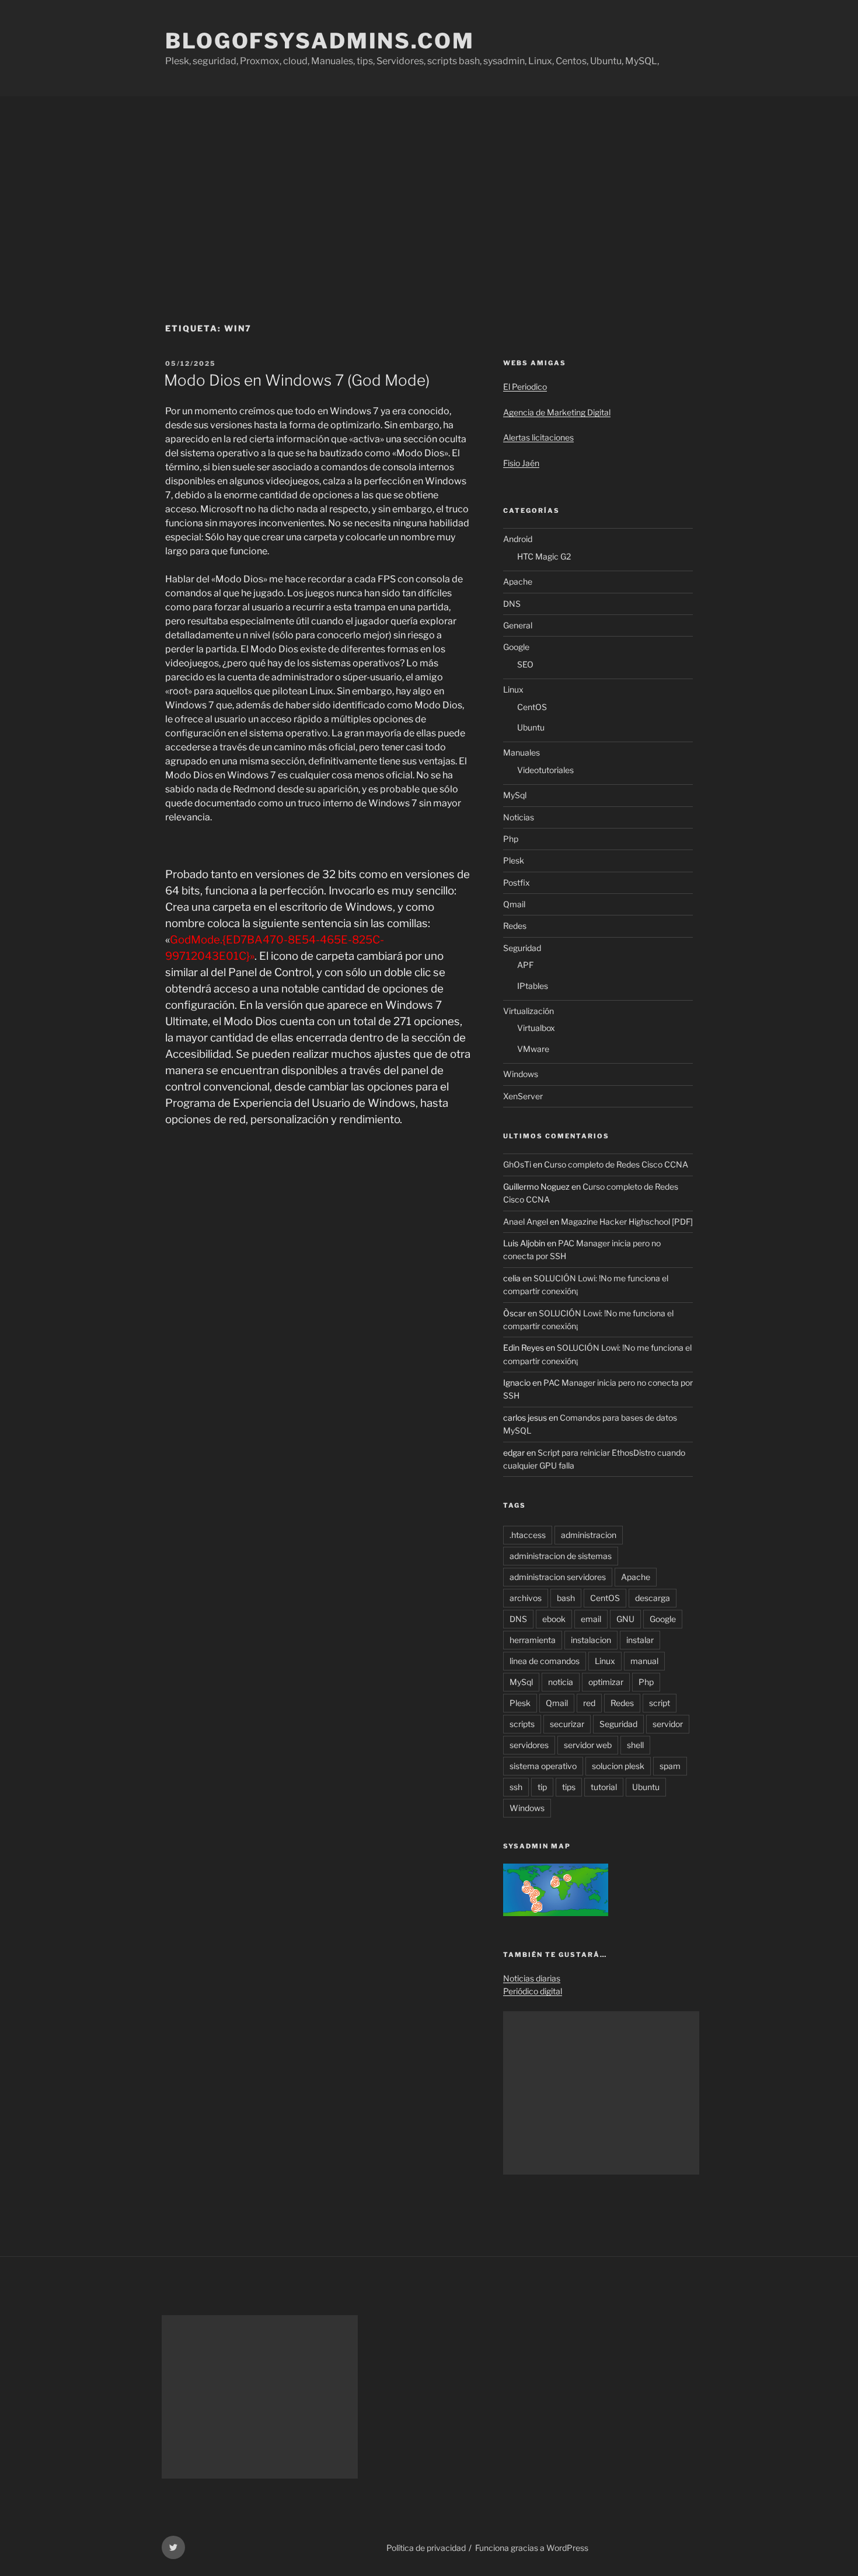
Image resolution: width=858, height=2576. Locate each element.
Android (518, 539)
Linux (513, 689)
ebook (554, 1619)
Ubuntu (531, 727)
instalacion (591, 1640)
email (591, 1619)
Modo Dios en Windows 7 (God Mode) (297, 380)
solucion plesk (618, 1766)
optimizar (606, 1682)
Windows (521, 1074)
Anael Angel (526, 1221)
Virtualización (529, 1011)
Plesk (514, 860)
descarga (653, 1598)
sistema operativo (543, 1766)
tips (569, 1787)
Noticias (519, 817)
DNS (512, 604)
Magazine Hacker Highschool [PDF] (627, 1221)
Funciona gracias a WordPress (532, 2548)
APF (525, 965)
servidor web (588, 1745)
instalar (640, 1640)
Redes (515, 926)
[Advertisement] (429, 184)
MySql (515, 795)
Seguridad (522, 948)
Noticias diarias (532, 1978)
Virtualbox (536, 1028)
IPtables (533, 986)
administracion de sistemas (561, 1556)
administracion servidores (558, 1577)
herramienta (533, 1640)
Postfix (517, 882)
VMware (533, 1049)
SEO (525, 664)
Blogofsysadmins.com (320, 41)
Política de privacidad (426, 2548)
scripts (522, 1724)
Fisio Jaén (521, 463)
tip (542, 1787)
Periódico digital (533, 1991)
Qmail (514, 904)
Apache (518, 581)
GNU (625, 1619)
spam (670, 1766)
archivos (526, 1598)
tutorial (604, 1787)
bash (566, 1598)
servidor (668, 1724)
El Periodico (525, 387)
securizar (567, 1724)
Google (516, 647)
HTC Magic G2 (544, 556)
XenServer (523, 1096)
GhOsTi (517, 1164)
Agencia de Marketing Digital (557, 412)
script (660, 1703)
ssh (516, 1787)
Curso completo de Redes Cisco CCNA (616, 1164)
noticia (561, 1682)
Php (511, 839)
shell (635, 1745)
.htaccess (528, 1535)
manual (644, 1661)
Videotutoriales (545, 770)
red (589, 1703)
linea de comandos (545, 1661)
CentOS (532, 707)
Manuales (522, 752)
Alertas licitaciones (538, 437)
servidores (529, 1745)
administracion (589, 1535)
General (518, 625)
